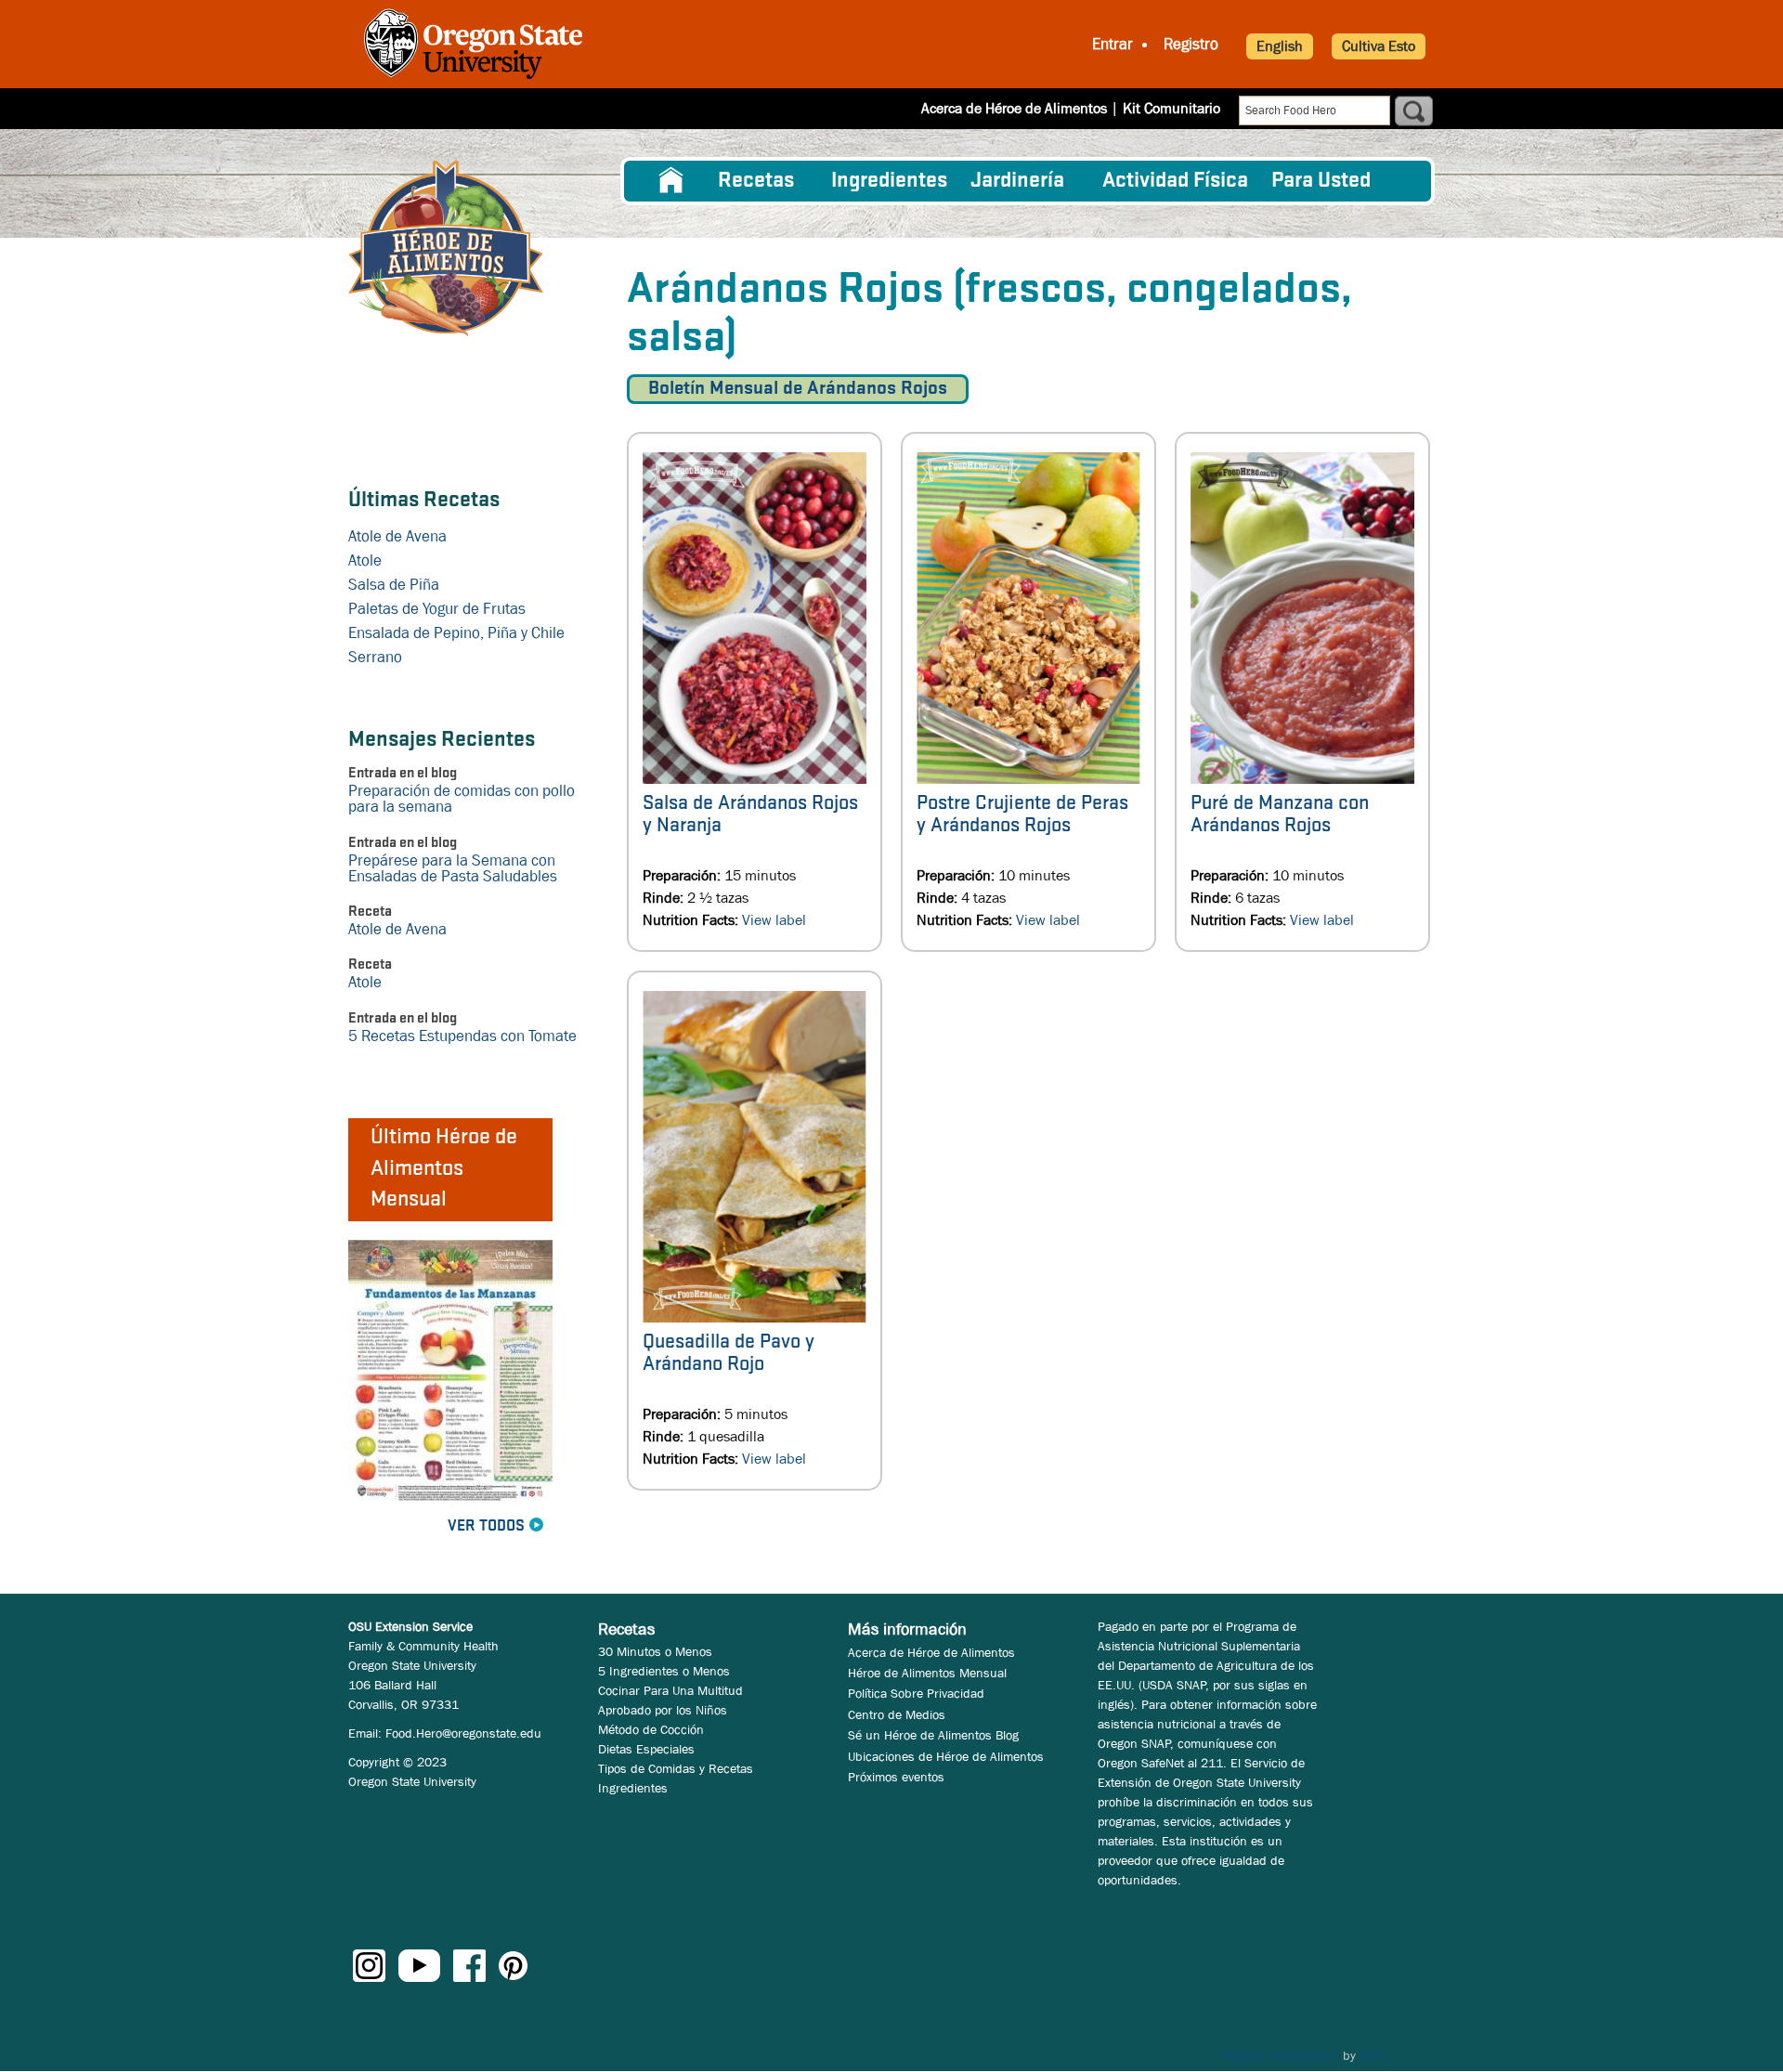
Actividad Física (1175, 181)
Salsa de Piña (394, 585)
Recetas (756, 181)
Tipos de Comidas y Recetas (676, 1768)
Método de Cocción (651, 1729)
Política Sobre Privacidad (916, 1693)
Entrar (1113, 45)
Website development (1281, 2055)
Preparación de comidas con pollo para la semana (462, 799)
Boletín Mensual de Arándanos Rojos (798, 389)
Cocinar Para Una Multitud (670, 1690)
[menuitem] (671, 181)
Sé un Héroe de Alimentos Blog (933, 1735)
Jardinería (1017, 181)
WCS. (1374, 2055)
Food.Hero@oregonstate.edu (463, 1733)
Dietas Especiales (646, 1749)
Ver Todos (486, 1526)
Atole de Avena (397, 536)
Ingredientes (889, 181)
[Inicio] (446, 248)
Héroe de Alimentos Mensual (927, 1673)
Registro (1191, 45)
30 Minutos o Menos (655, 1651)
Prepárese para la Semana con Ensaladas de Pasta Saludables (453, 868)
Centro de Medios (897, 1714)
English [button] (1280, 46)
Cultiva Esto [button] (1379, 46)
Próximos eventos (896, 1777)
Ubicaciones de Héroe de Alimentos (946, 1756)
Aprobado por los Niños (663, 1710)
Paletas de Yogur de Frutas (437, 609)
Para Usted (1321, 181)
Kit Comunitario (1171, 108)
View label (774, 920)
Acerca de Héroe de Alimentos (1014, 108)
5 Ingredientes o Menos (664, 1671)
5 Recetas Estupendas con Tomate (462, 1036)
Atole (365, 560)
